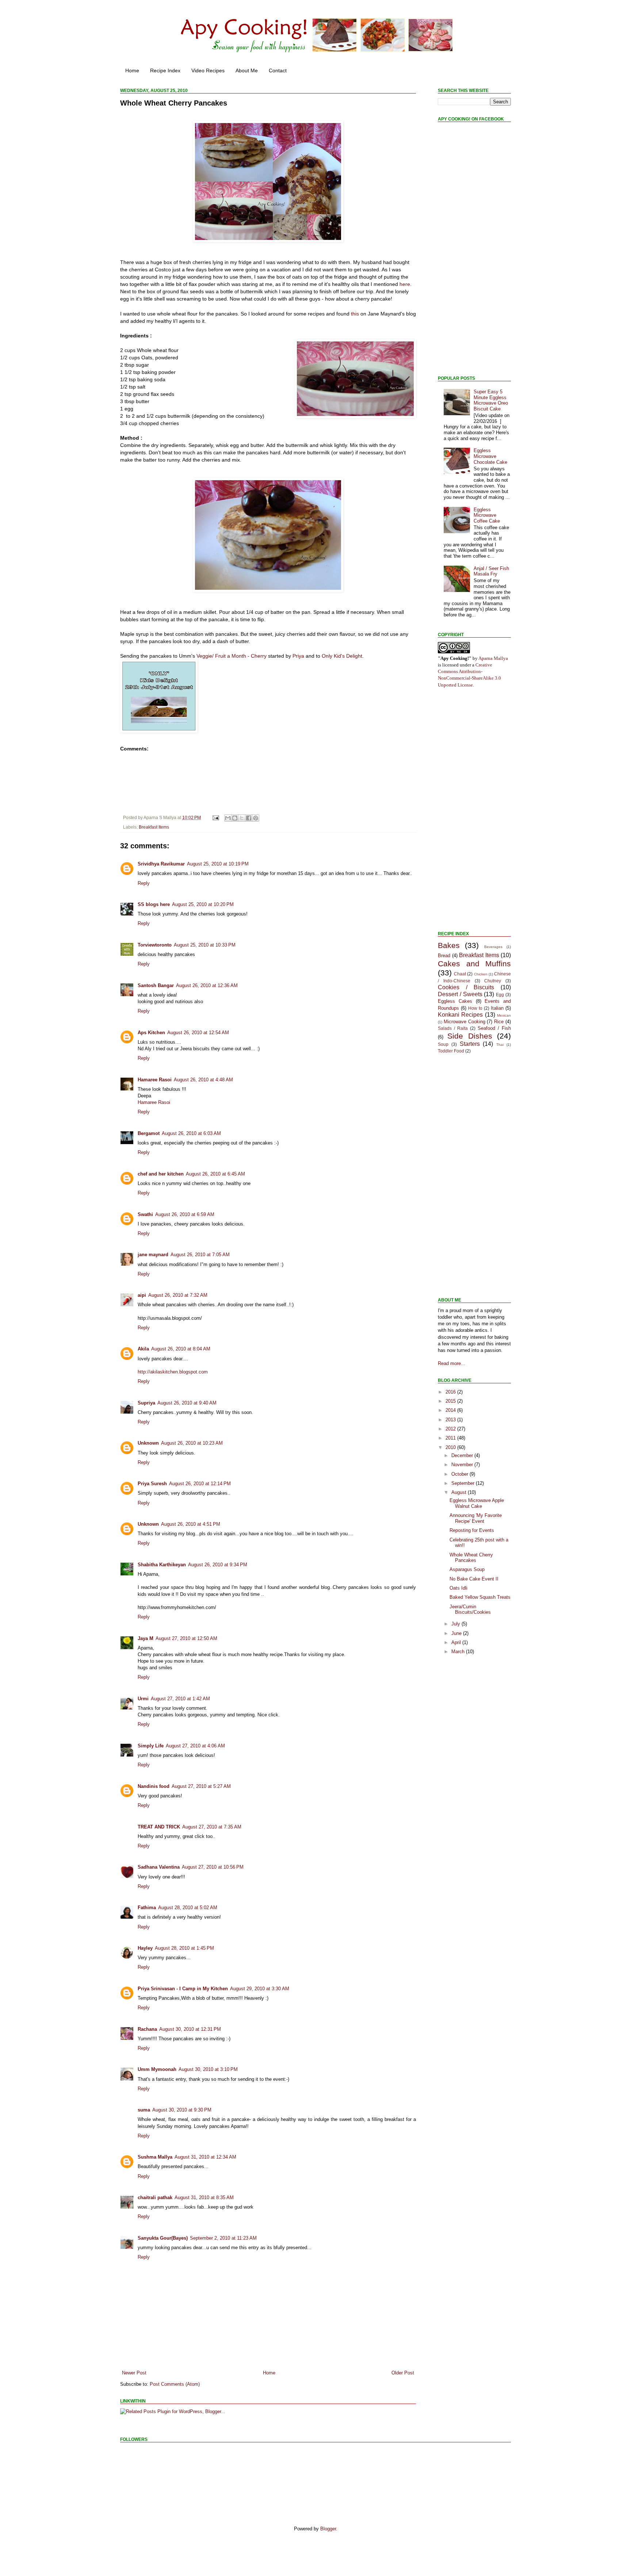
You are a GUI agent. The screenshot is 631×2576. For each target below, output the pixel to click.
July (456, 1624)
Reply (144, 883)
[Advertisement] (460, 253)
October (460, 1474)
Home (132, 70)
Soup (443, 1044)
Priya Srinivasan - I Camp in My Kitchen (183, 1989)
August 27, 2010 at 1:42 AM (180, 1699)
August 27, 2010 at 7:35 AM (212, 1827)
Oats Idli (458, 1588)
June (457, 1633)
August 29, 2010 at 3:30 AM (260, 1989)
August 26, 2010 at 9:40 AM (187, 1403)
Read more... (452, 1363)
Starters (470, 1044)
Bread (444, 956)
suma (144, 2110)
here (405, 284)
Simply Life (151, 1746)
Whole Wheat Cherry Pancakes (471, 1558)
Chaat (460, 974)
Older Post (403, 2373)
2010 (451, 1447)
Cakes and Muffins (474, 964)
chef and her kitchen (161, 1174)
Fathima (147, 1908)
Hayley (145, 1948)
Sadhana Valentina (159, 1867)
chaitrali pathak (155, 2197)
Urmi (143, 1699)
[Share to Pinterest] (256, 818)
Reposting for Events (472, 1530)
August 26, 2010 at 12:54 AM (198, 1033)
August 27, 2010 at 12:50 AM (186, 1638)
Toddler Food (451, 1051)
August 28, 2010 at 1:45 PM (184, 1948)
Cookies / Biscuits (466, 987)
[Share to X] (242, 818)
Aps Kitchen (151, 1033)
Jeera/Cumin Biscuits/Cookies (470, 1610)
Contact (278, 70)
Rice (499, 1022)
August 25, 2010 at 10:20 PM (203, 904)
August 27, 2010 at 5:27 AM (201, 1786)
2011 (451, 1438)
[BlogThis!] (235, 818)
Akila (143, 1349)
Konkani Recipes (460, 1015)
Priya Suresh (152, 1484)
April (457, 1642)
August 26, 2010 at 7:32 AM (178, 1295)
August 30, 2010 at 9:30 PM (182, 2110)
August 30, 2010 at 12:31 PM (190, 2029)
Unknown (148, 1443)
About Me (247, 70)
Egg (500, 995)
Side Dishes (470, 1036)
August (460, 1492)
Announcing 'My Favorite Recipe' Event (476, 1518)
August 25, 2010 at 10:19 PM (218, 864)
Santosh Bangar (156, 985)
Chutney (493, 981)
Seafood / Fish (494, 1028)
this (355, 314)
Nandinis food (154, 1786)
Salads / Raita (453, 1028)
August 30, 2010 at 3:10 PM (208, 2069)
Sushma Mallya (155, 2157)
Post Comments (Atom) (175, 2384)
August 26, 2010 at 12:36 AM (207, 985)
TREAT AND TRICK (159, 1827)
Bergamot (149, 1133)
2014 (451, 1410)
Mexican (504, 1015)
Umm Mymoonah (157, 2069)
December (463, 1455)
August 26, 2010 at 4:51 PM (191, 1524)
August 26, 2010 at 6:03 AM (191, 1133)
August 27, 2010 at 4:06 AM (195, 1746)
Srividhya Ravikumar (161, 864)
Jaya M (146, 1638)
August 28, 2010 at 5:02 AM (188, 1908)
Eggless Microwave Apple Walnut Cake (477, 1503)
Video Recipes (208, 70)
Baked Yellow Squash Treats (480, 1597)
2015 (451, 1401)
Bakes (449, 945)
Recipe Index (165, 70)
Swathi (145, 1214)
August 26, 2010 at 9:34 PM (218, 1565)
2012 (451, 1429)
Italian (497, 1008)
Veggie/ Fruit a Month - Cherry (232, 656)
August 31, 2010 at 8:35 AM (204, 2197)
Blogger (328, 2529)
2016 (451, 1392)
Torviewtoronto (155, 945)
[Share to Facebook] (249, 818)
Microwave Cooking (464, 1022)
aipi (142, 1295)
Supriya (146, 1403)
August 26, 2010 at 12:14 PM (200, 1484)
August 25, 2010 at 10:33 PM (205, 945)
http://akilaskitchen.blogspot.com (173, 1372)
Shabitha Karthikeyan (162, 1565)
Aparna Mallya (493, 658)
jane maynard (153, 1255)
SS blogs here (154, 904)
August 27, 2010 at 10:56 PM (213, 1867)
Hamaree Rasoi (155, 1080)
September (464, 1483)
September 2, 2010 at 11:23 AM (223, 2238)
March (459, 1652)
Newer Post (134, 2373)
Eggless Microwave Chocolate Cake (490, 456)
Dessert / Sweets (460, 994)
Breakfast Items (154, 827)
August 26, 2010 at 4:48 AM (203, 1080)
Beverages (493, 947)
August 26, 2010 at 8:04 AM (181, 1349)
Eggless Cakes (455, 1001)
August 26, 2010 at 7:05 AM (200, 1255)
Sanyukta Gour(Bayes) (163, 2238)
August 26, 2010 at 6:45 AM (215, 1174)
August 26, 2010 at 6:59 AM (185, 1214)
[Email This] (228, 818)
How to (475, 1008)
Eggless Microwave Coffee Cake (487, 515)
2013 (451, 1420)
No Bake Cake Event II (474, 1579)
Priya (298, 656)
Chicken (481, 974)
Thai (500, 1045)
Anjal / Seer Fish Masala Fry (491, 571)
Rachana (147, 2029)
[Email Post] (215, 817)
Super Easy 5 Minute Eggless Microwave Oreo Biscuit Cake (491, 400)
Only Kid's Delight (342, 656)
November (463, 1465)
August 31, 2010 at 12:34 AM (205, 2157)
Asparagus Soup (467, 1569)
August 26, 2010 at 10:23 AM (192, 1443)
